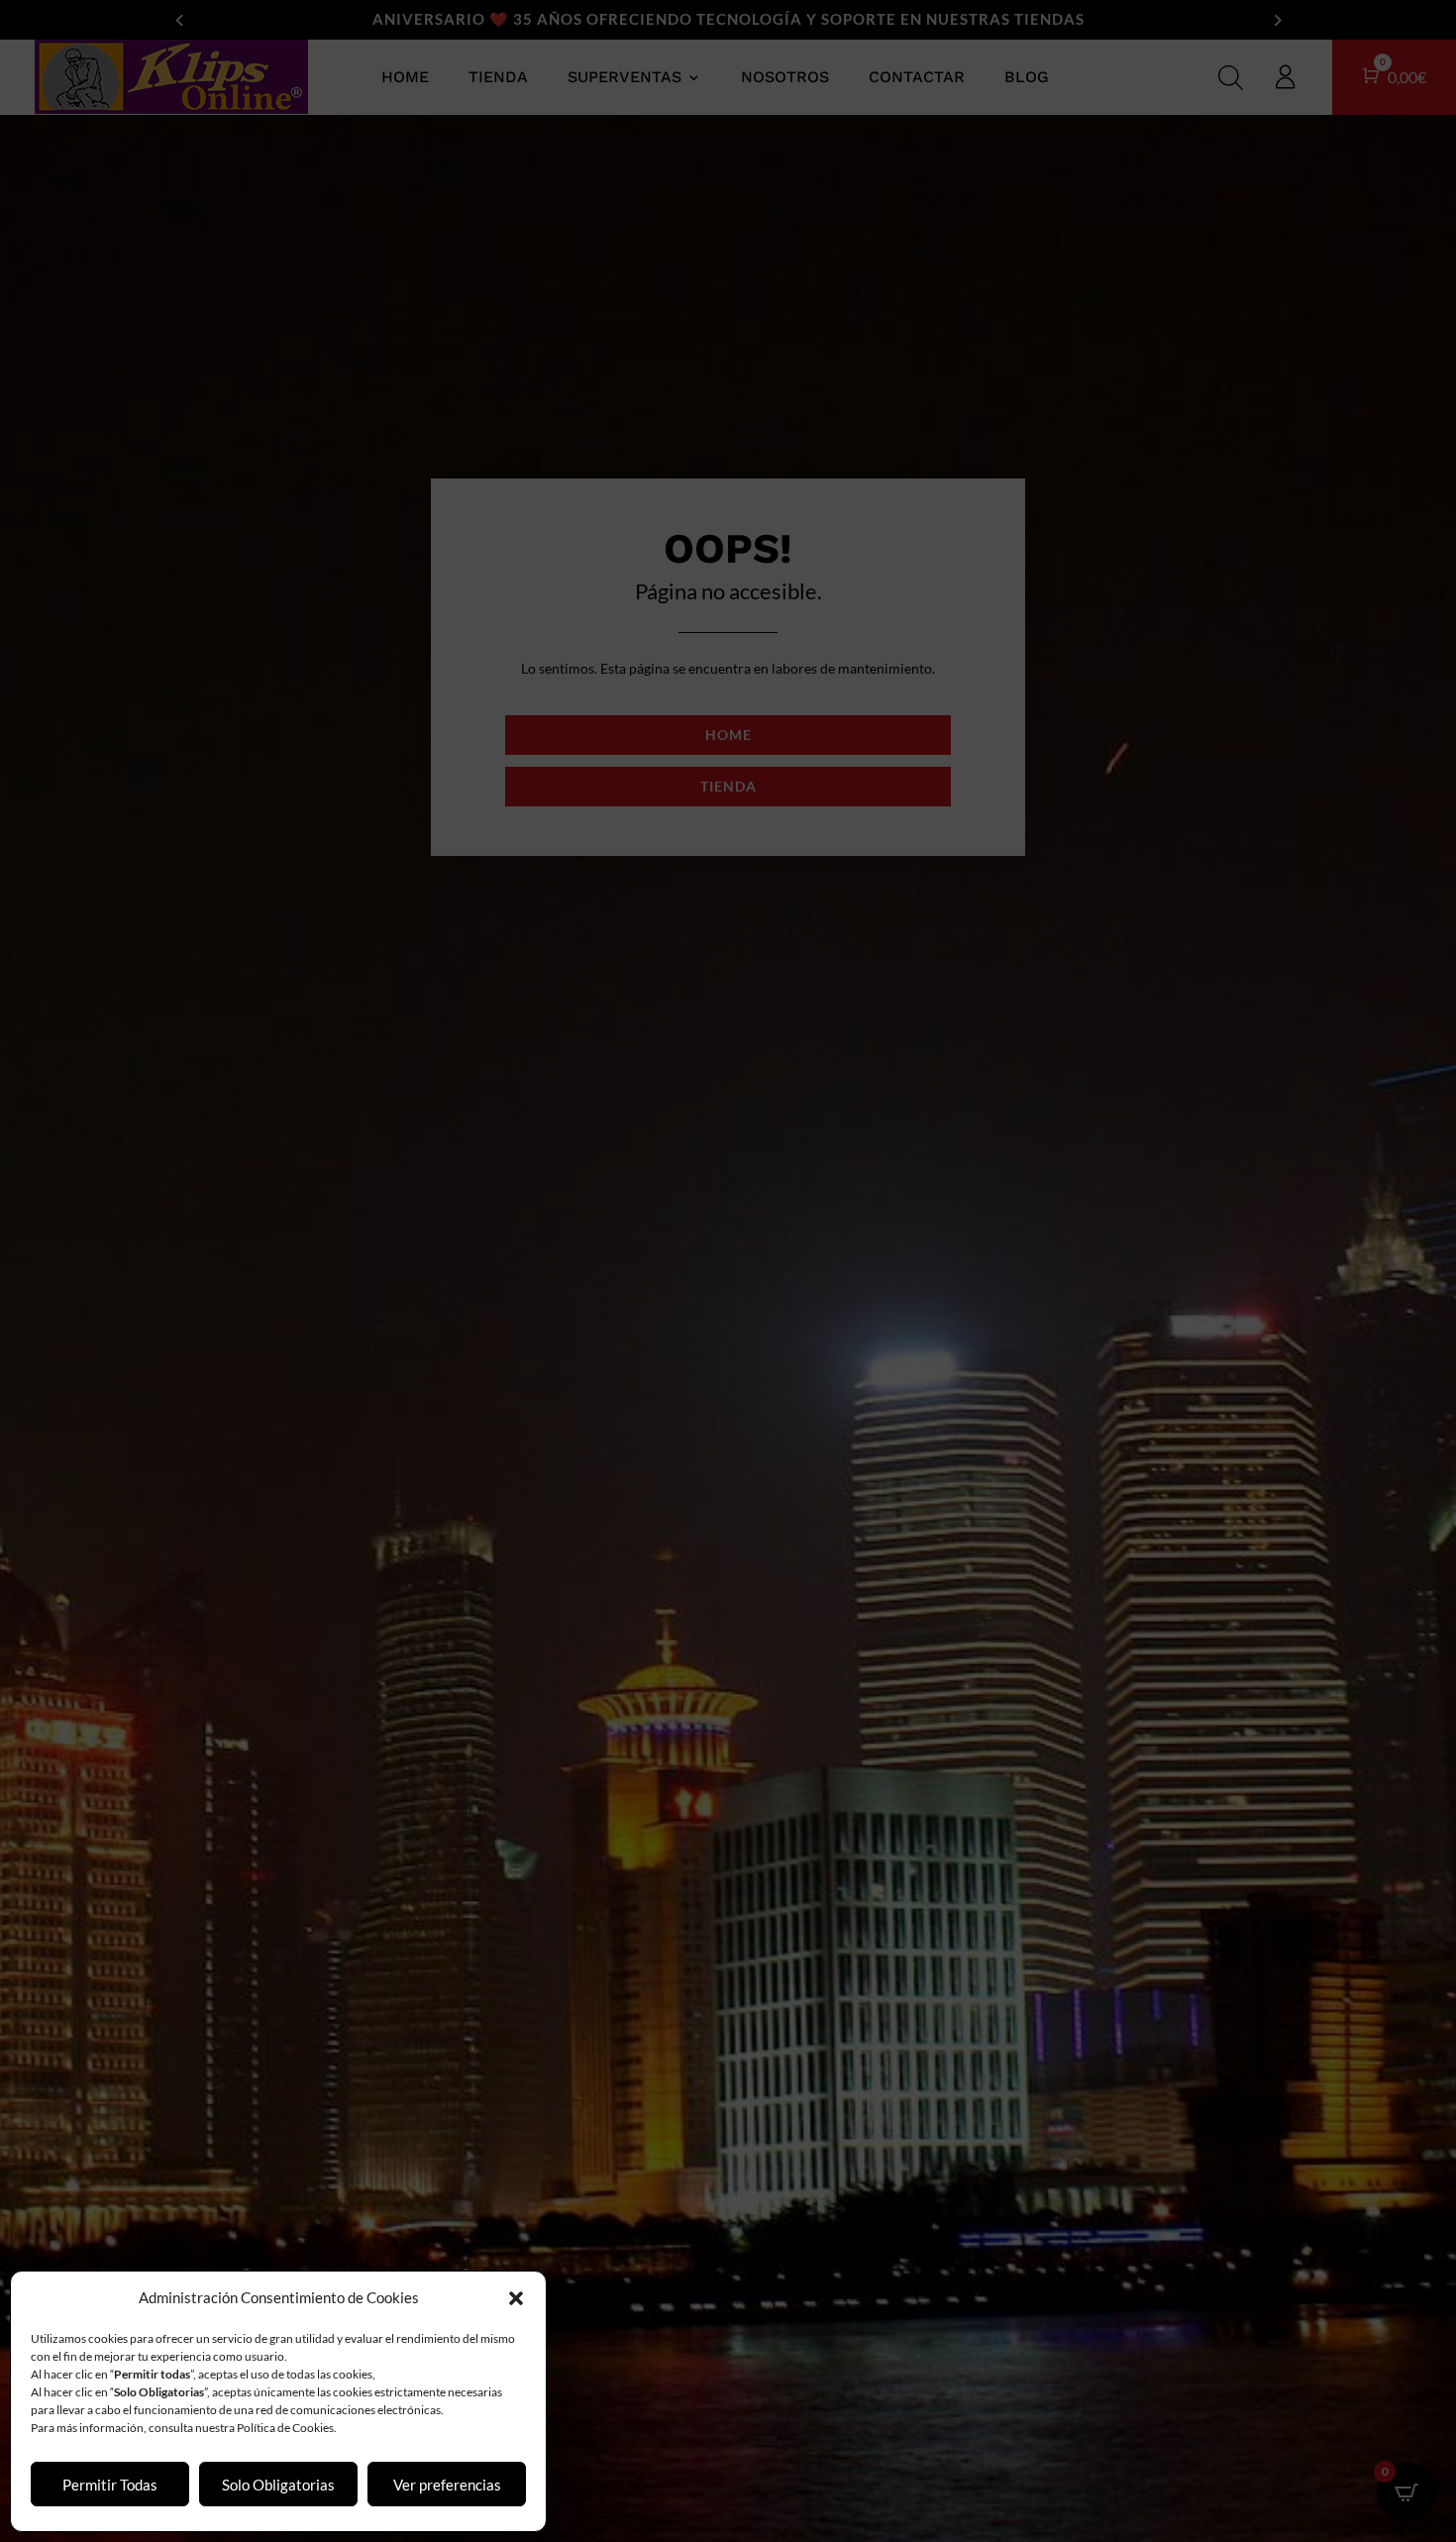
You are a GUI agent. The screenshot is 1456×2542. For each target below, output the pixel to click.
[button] (516, 2298)
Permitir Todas (110, 2485)
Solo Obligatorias (278, 2485)
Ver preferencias (447, 2485)
